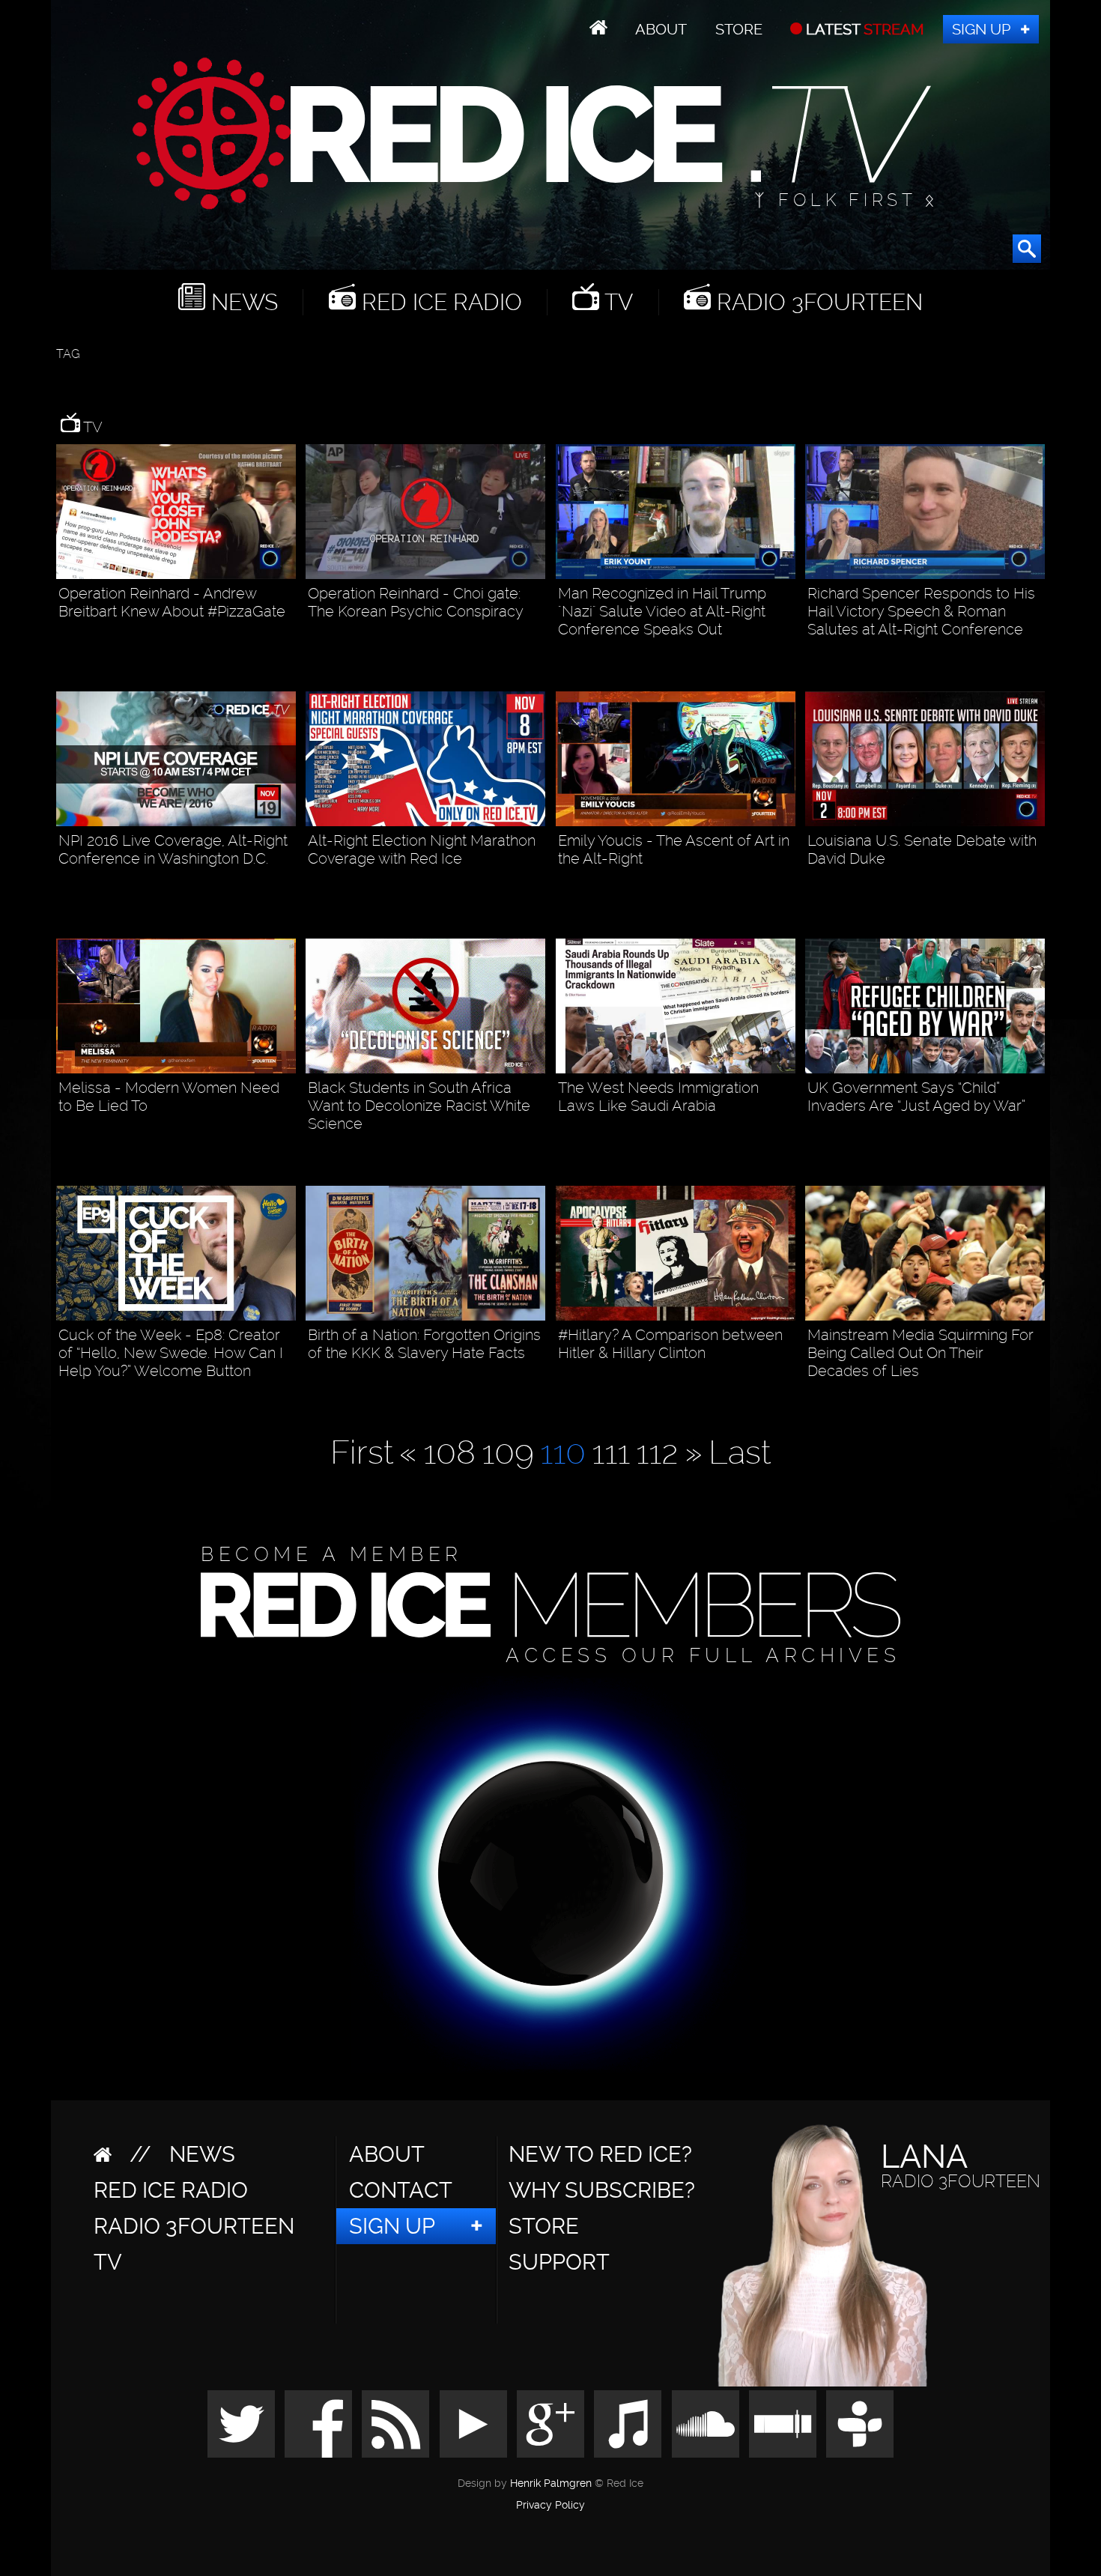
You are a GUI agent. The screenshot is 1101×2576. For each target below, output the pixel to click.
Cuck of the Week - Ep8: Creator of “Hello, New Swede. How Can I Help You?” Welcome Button (171, 1353)
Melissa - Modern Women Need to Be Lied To (169, 1097)
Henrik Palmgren (551, 2483)
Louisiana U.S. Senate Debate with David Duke (922, 849)
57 (786, 656)
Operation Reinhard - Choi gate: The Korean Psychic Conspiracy (416, 602)
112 (657, 1452)
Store (739, 29)
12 (538, 1150)
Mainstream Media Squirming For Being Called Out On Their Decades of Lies (920, 1353)
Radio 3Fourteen (817, 302)
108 (449, 1452)
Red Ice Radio (439, 302)
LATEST (863, 29)
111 (611, 1452)
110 (563, 1452)
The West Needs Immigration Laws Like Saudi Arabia (658, 1097)
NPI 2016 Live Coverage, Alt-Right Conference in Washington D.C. (173, 849)
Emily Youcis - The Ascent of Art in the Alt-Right (674, 849)
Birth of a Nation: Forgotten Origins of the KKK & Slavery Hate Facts (424, 1344)
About (661, 29)
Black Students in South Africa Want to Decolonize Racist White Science (419, 1106)
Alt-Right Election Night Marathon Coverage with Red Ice (422, 849)
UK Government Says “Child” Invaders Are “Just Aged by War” (916, 1097)
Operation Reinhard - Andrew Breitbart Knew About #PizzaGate (172, 602)
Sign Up (981, 29)
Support (559, 2262)
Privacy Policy (550, 2506)
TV (616, 302)
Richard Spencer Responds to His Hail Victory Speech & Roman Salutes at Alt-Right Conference (921, 611)
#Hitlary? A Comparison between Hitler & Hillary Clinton (670, 1344)
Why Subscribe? (602, 2190)
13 (288, 638)
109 (508, 1452)
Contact (401, 2190)
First (362, 1452)
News (242, 302)
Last (740, 1452)
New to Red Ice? (600, 2154)
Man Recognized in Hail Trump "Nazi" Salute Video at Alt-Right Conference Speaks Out (662, 611)
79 (1036, 656)
